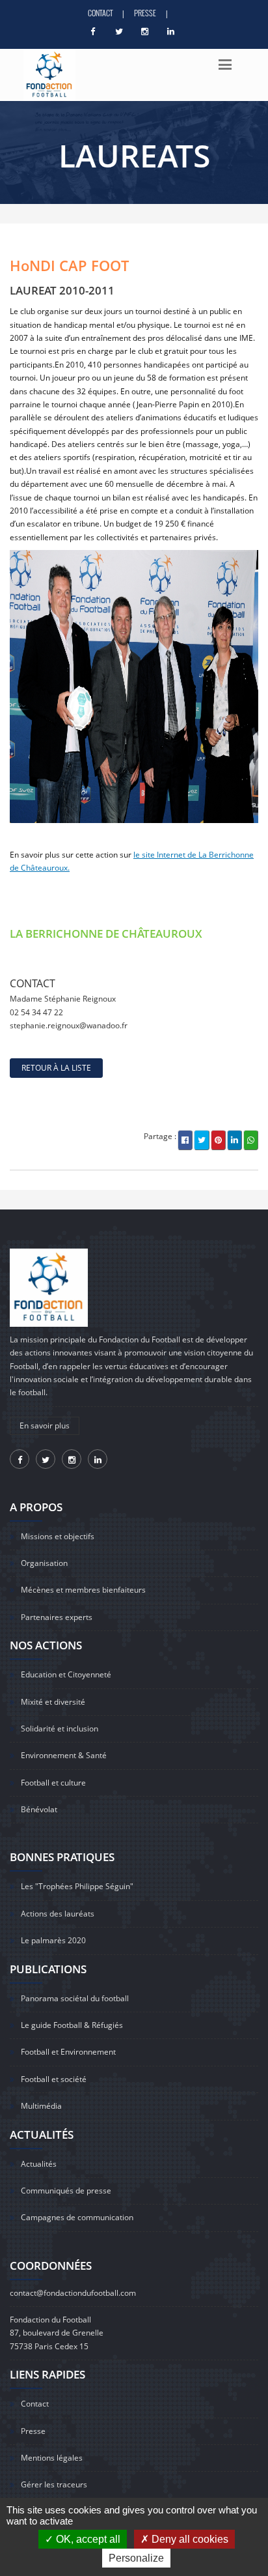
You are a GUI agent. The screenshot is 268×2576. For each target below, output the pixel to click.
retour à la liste (56, 1068)
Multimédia (41, 2106)
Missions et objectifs (58, 1536)
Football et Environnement (68, 2052)
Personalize (136, 2558)
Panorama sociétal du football (75, 1998)
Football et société (54, 2079)
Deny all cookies (189, 2539)
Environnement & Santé (64, 1755)
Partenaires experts (57, 1617)
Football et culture (53, 1783)
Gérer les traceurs (54, 2484)
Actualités (39, 2164)
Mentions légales (52, 2458)
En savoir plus (45, 1425)
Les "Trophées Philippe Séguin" (77, 1886)
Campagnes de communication (77, 2217)
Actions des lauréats (58, 1914)
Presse (145, 13)
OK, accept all (87, 2539)
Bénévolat (39, 1809)
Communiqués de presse (66, 2191)
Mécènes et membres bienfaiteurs (83, 1590)
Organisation (44, 1563)
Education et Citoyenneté (66, 1674)
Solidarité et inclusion (60, 1729)
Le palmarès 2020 (53, 1940)
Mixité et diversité (53, 1702)
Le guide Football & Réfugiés (72, 2025)
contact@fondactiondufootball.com (73, 2293)
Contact (100, 13)
